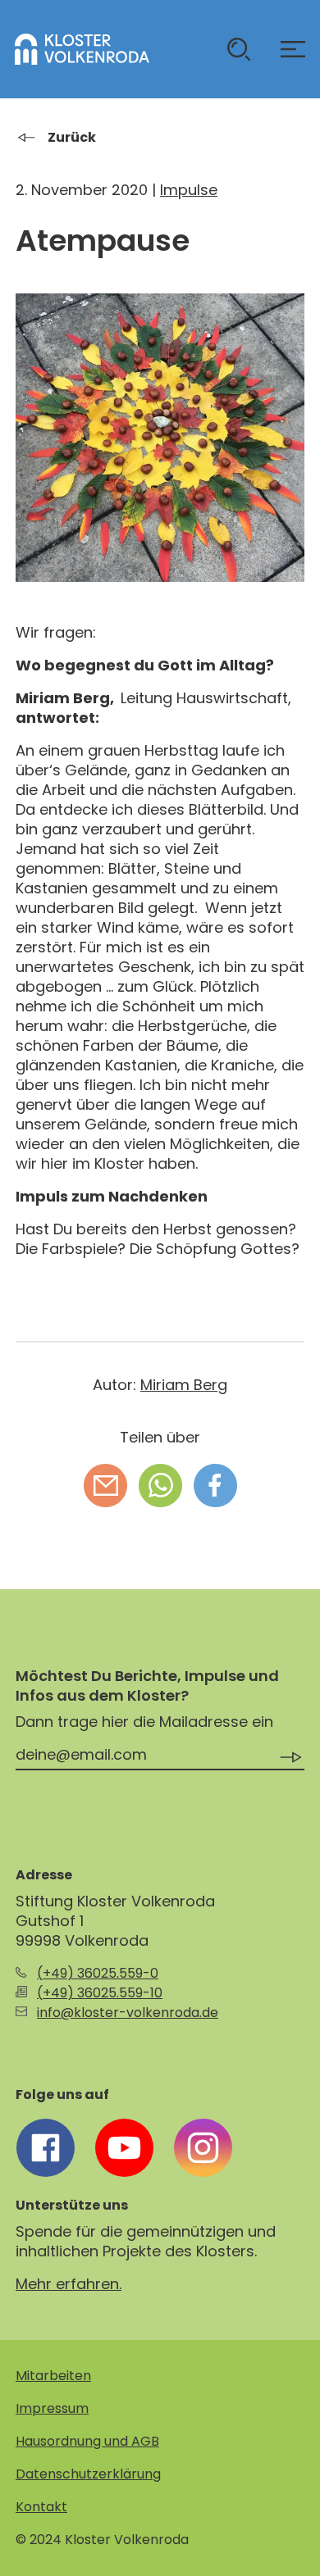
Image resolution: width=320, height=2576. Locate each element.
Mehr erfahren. (69, 2284)
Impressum (52, 2408)
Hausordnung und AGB (87, 2441)
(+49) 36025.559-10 (100, 1993)
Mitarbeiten (53, 2376)
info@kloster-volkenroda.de (128, 2013)
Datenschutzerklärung (88, 2474)
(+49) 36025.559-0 (98, 1973)
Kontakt (41, 2507)
